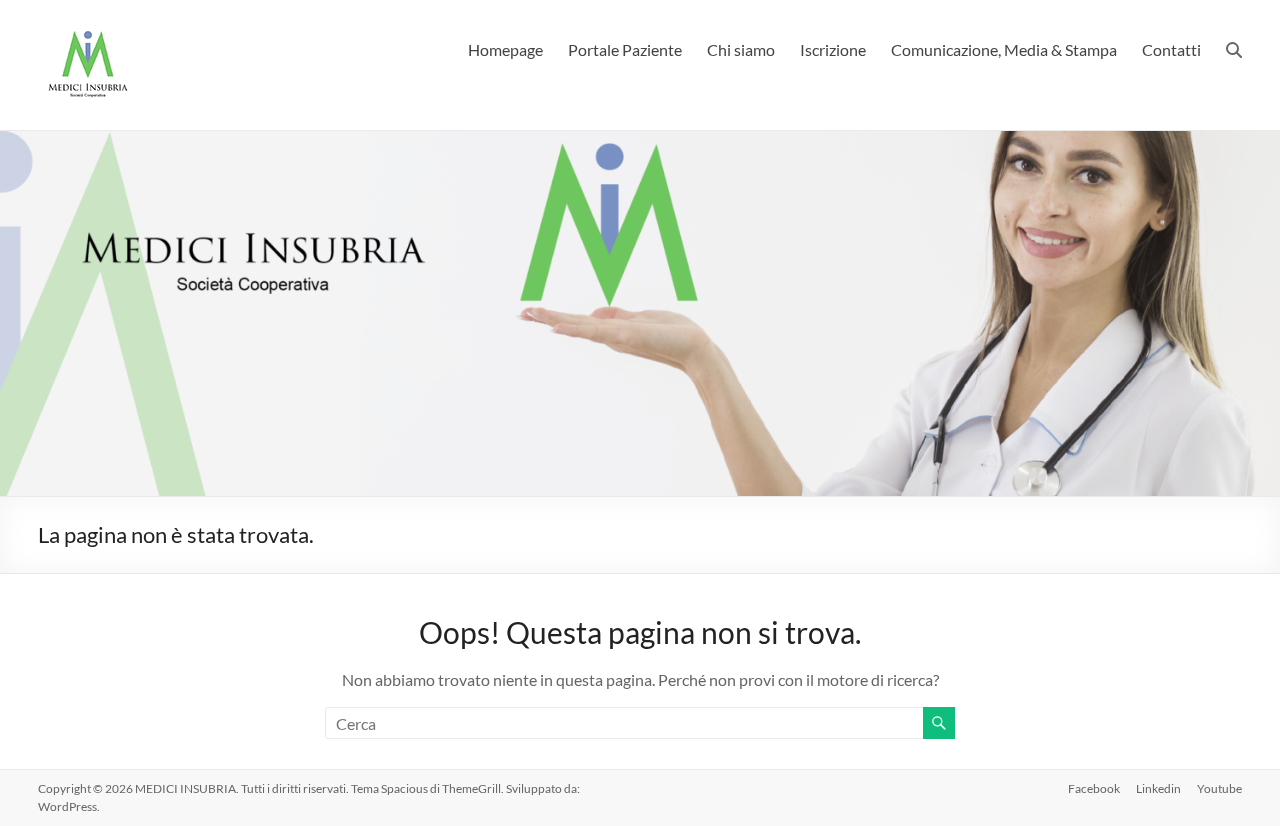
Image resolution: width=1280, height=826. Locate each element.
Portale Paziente (625, 49)
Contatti (1171, 49)
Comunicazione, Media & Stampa (1004, 49)
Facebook (1094, 788)
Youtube (1219, 788)
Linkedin (1158, 788)
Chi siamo (741, 49)
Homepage (505, 49)
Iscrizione (833, 49)
